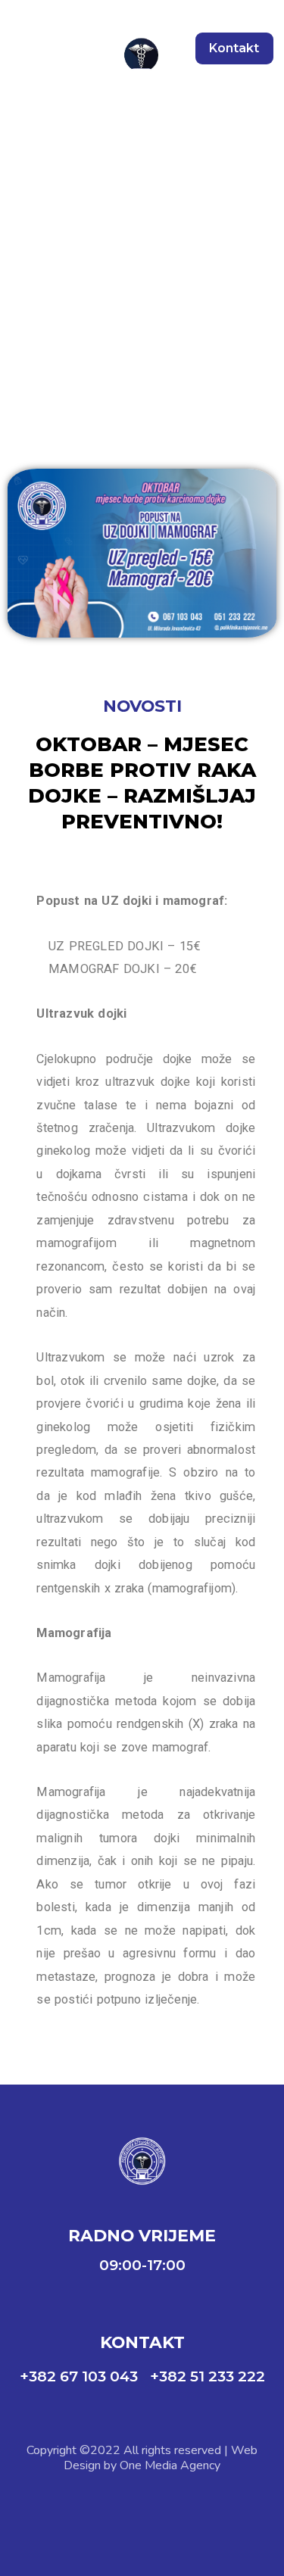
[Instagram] (163, 2507)
